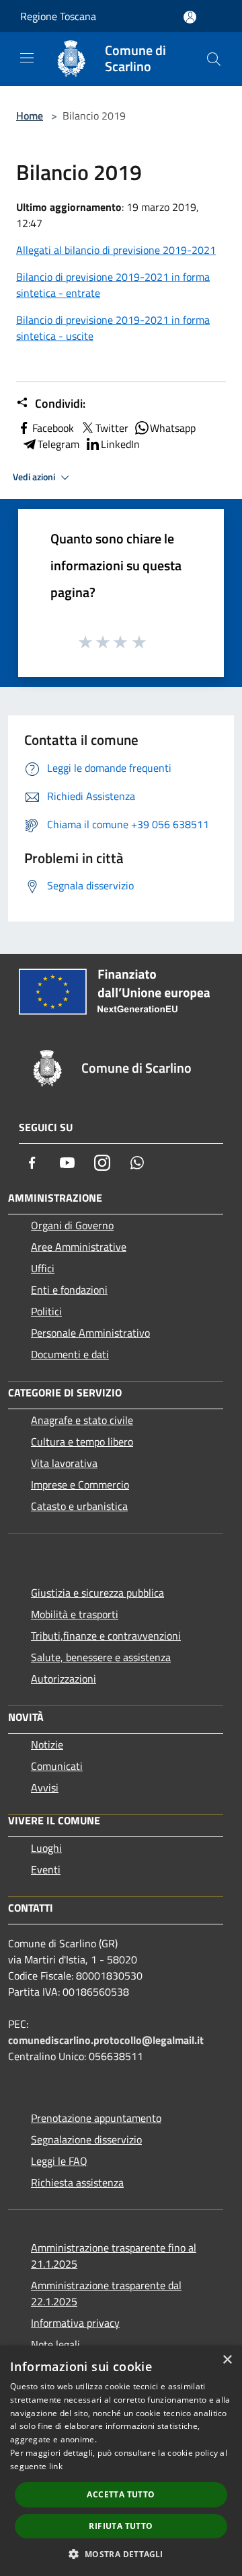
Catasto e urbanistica (79, 1506)
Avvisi (45, 1787)
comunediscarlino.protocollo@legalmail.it (106, 2040)
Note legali (55, 2344)
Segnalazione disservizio (86, 2139)
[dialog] (121, 2461)
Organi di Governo (72, 1225)
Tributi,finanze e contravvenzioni (106, 1636)
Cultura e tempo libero (82, 1441)
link (56, 2466)
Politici (46, 1311)
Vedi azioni (35, 477)
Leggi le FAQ (59, 2161)
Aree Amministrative (79, 1247)
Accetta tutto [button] (121, 2494)
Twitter (112, 428)
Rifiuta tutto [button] (121, 2526)
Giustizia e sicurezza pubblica (97, 1593)
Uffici (43, 1268)
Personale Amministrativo (90, 1333)
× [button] (227, 2360)
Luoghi (46, 1848)
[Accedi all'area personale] (190, 17)
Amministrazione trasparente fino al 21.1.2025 (114, 2256)
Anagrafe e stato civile (82, 1420)
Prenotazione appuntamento (96, 2118)
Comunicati (57, 1766)
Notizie (47, 1744)
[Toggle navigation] (27, 58)
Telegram (58, 444)
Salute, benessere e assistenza (101, 1657)
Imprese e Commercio (80, 1484)
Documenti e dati (70, 1354)
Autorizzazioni (64, 1679)
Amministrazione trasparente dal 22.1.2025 (106, 2293)
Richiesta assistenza (77, 2182)
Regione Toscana (58, 16)
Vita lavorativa (64, 1463)
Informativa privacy (75, 2323)
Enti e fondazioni (69, 1290)
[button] (121, 2554)
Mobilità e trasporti (75, 1614)
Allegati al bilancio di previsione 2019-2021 (116, 250)
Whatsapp (173, 428)
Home (30, 116)
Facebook (53, 428)
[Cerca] (214, 59)
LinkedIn (120, 444)
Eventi (46, 1869)
